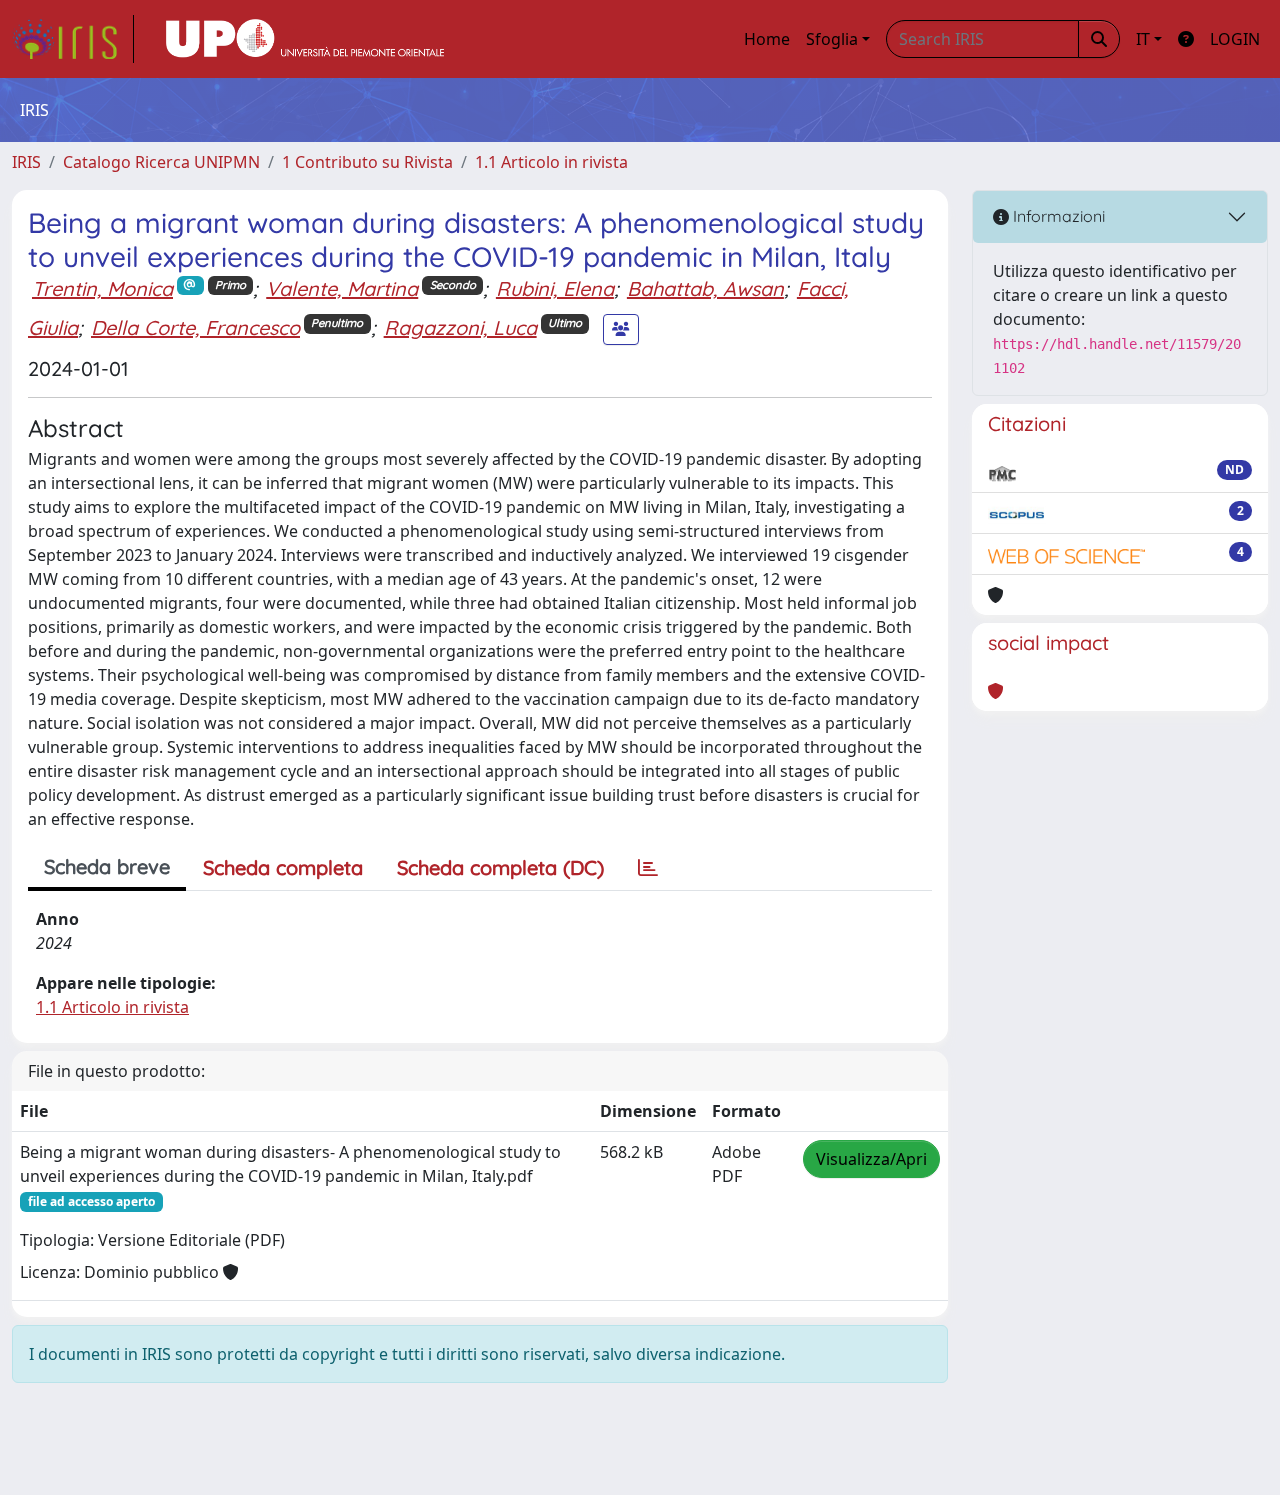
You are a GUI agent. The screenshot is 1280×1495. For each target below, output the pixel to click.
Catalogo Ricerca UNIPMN (161, 162)
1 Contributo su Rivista (367, 162)
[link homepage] (73, 39)
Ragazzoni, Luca (460, 327)
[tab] (648, 868)
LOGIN (1235, 39)
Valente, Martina (342, 288)
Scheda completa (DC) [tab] (500, 867)
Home (767, 39)
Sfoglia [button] (832, 39)
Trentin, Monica (102, 288)
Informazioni (1057, 216)
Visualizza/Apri (871, 1159)
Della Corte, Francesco (195, 327)
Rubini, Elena (555, 288)
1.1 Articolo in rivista (551, 162)
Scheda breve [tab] (107, 866)
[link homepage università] (305, 39)
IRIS (26, 162)
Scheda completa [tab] (283, 867)
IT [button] (1143, 39)
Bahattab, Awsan (705, 288)
